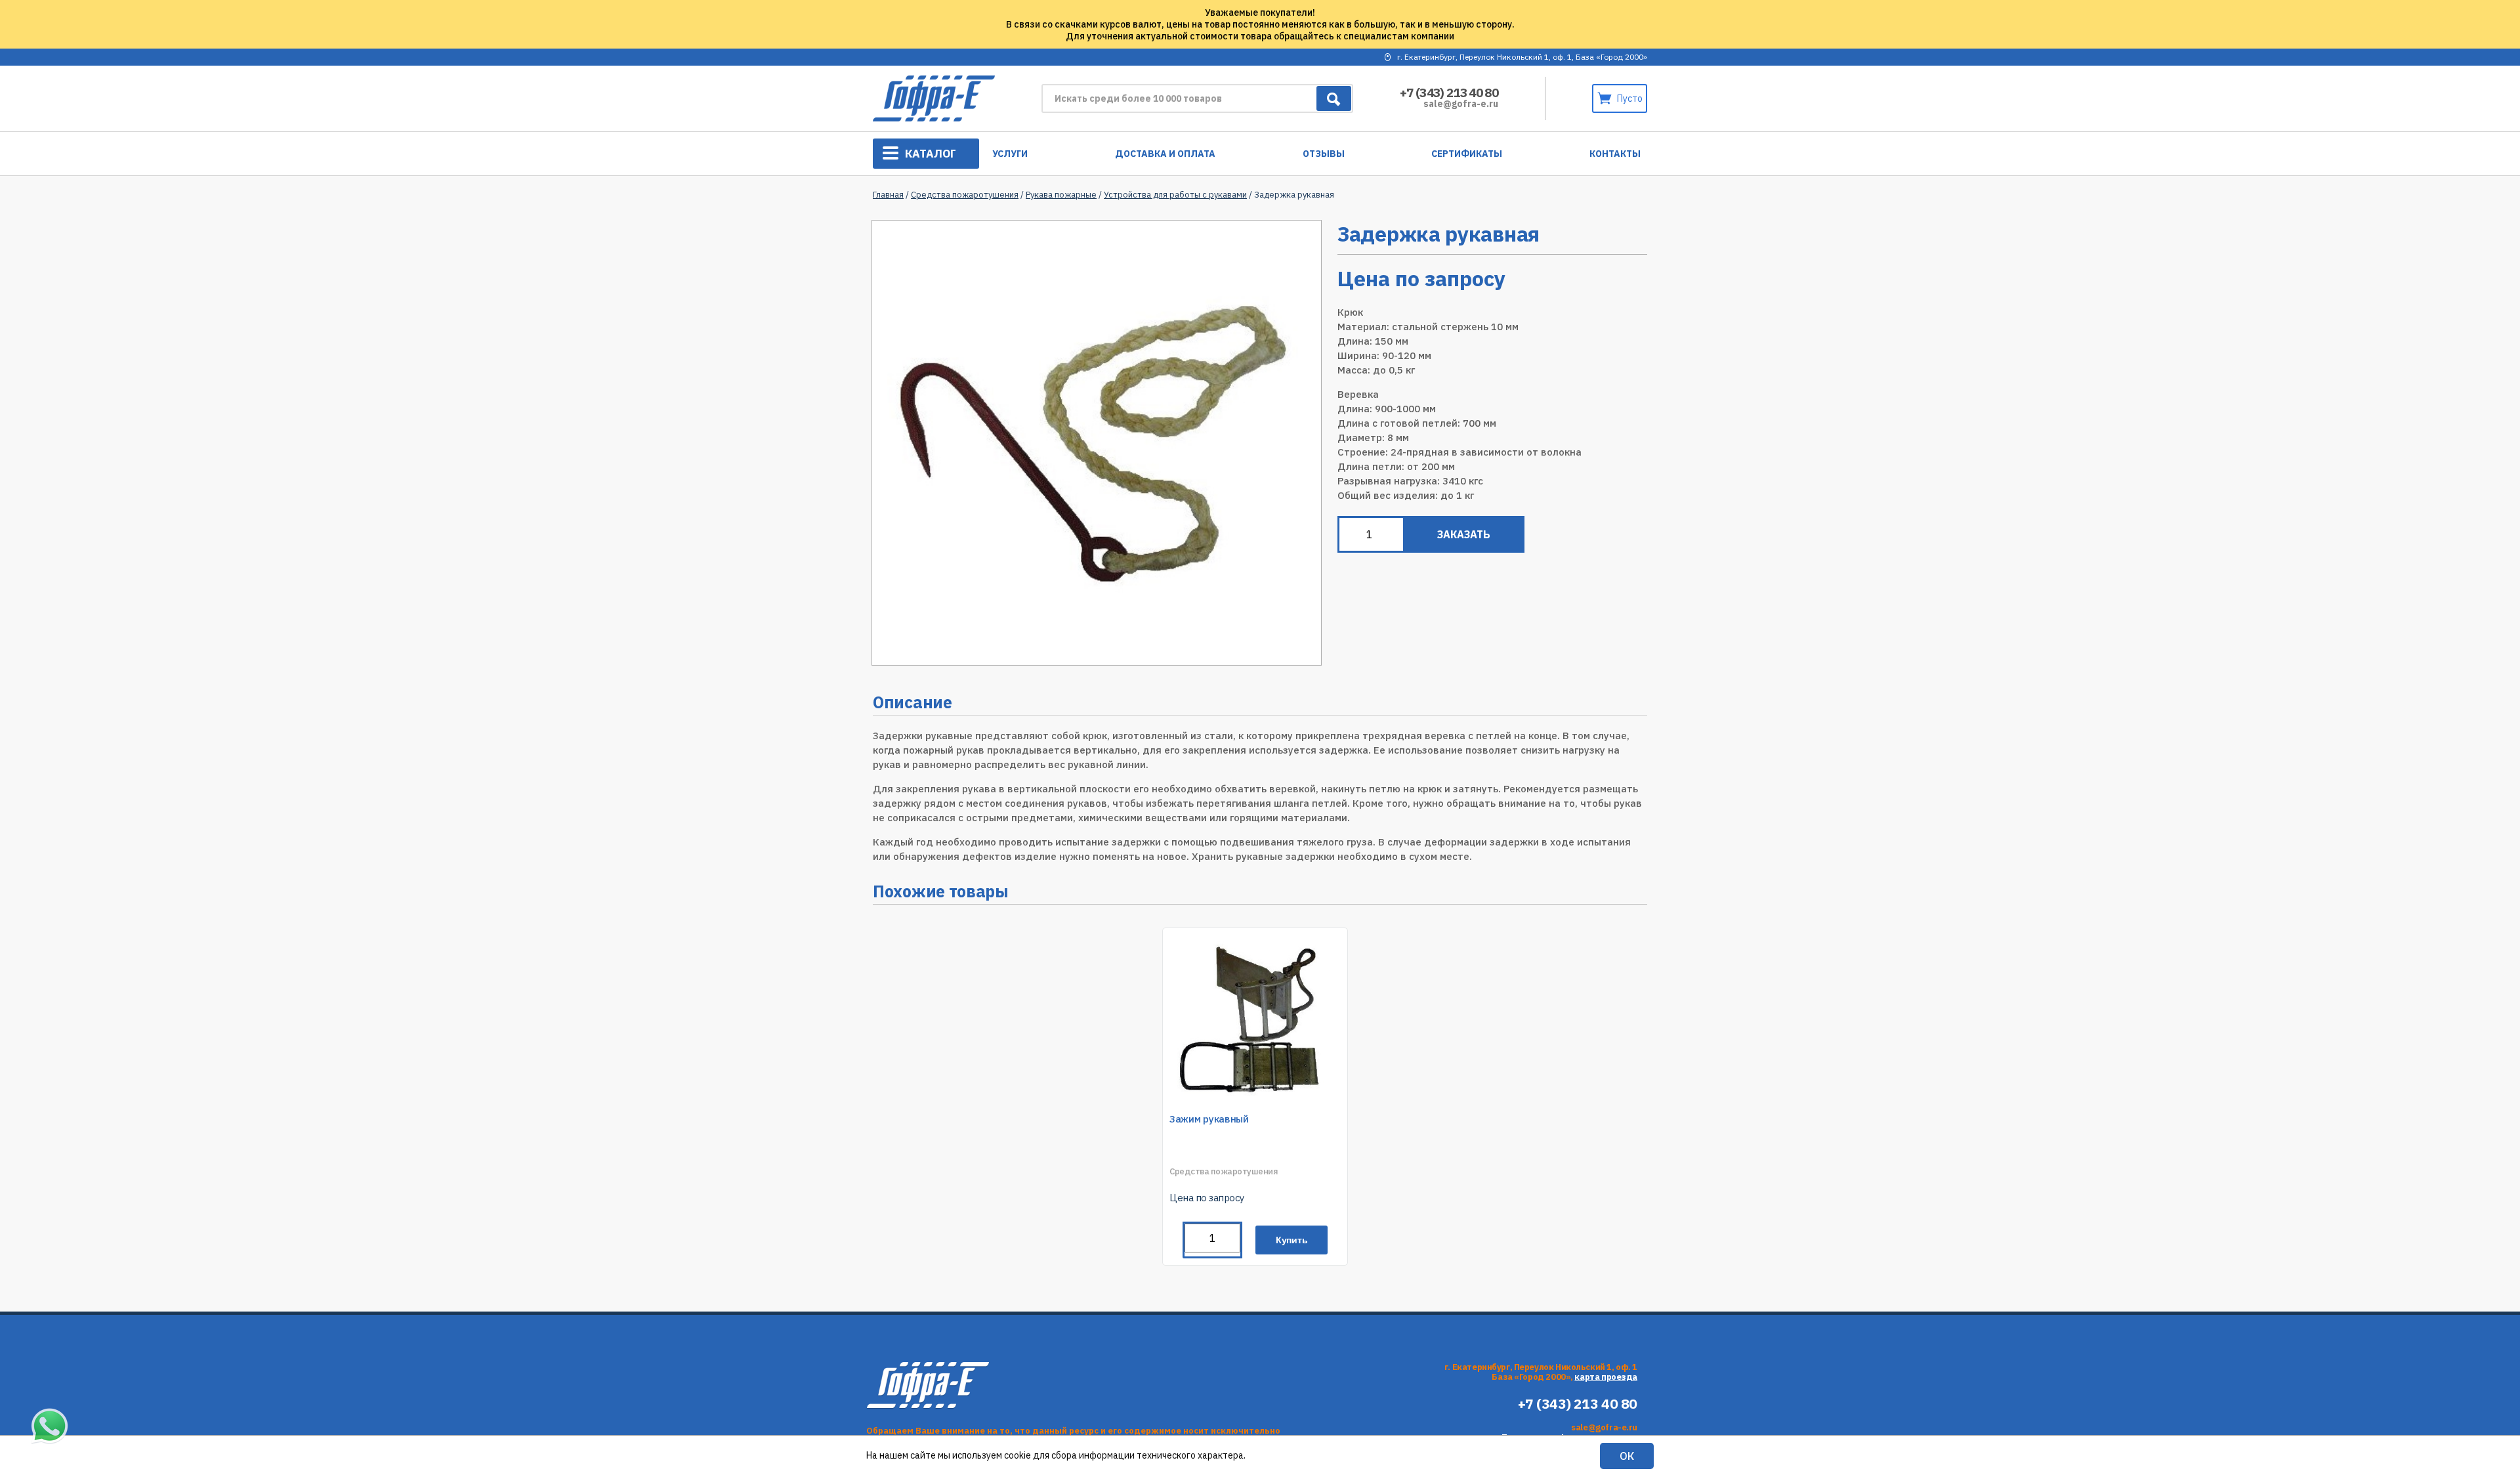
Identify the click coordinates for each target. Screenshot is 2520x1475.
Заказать (1464, 534)
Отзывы (1324, 154)
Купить (1292, 1240)
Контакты (1615, 154)
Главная (888, 195)
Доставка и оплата (1165, 154)
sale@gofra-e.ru (1461, 104)
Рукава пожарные (1061, 195)
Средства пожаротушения (965, 195)
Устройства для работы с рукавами (1175, 195)
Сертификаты (1467, 154)
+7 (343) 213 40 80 (1449, 93)
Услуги (1010, 154)
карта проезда (1606, 1377)
